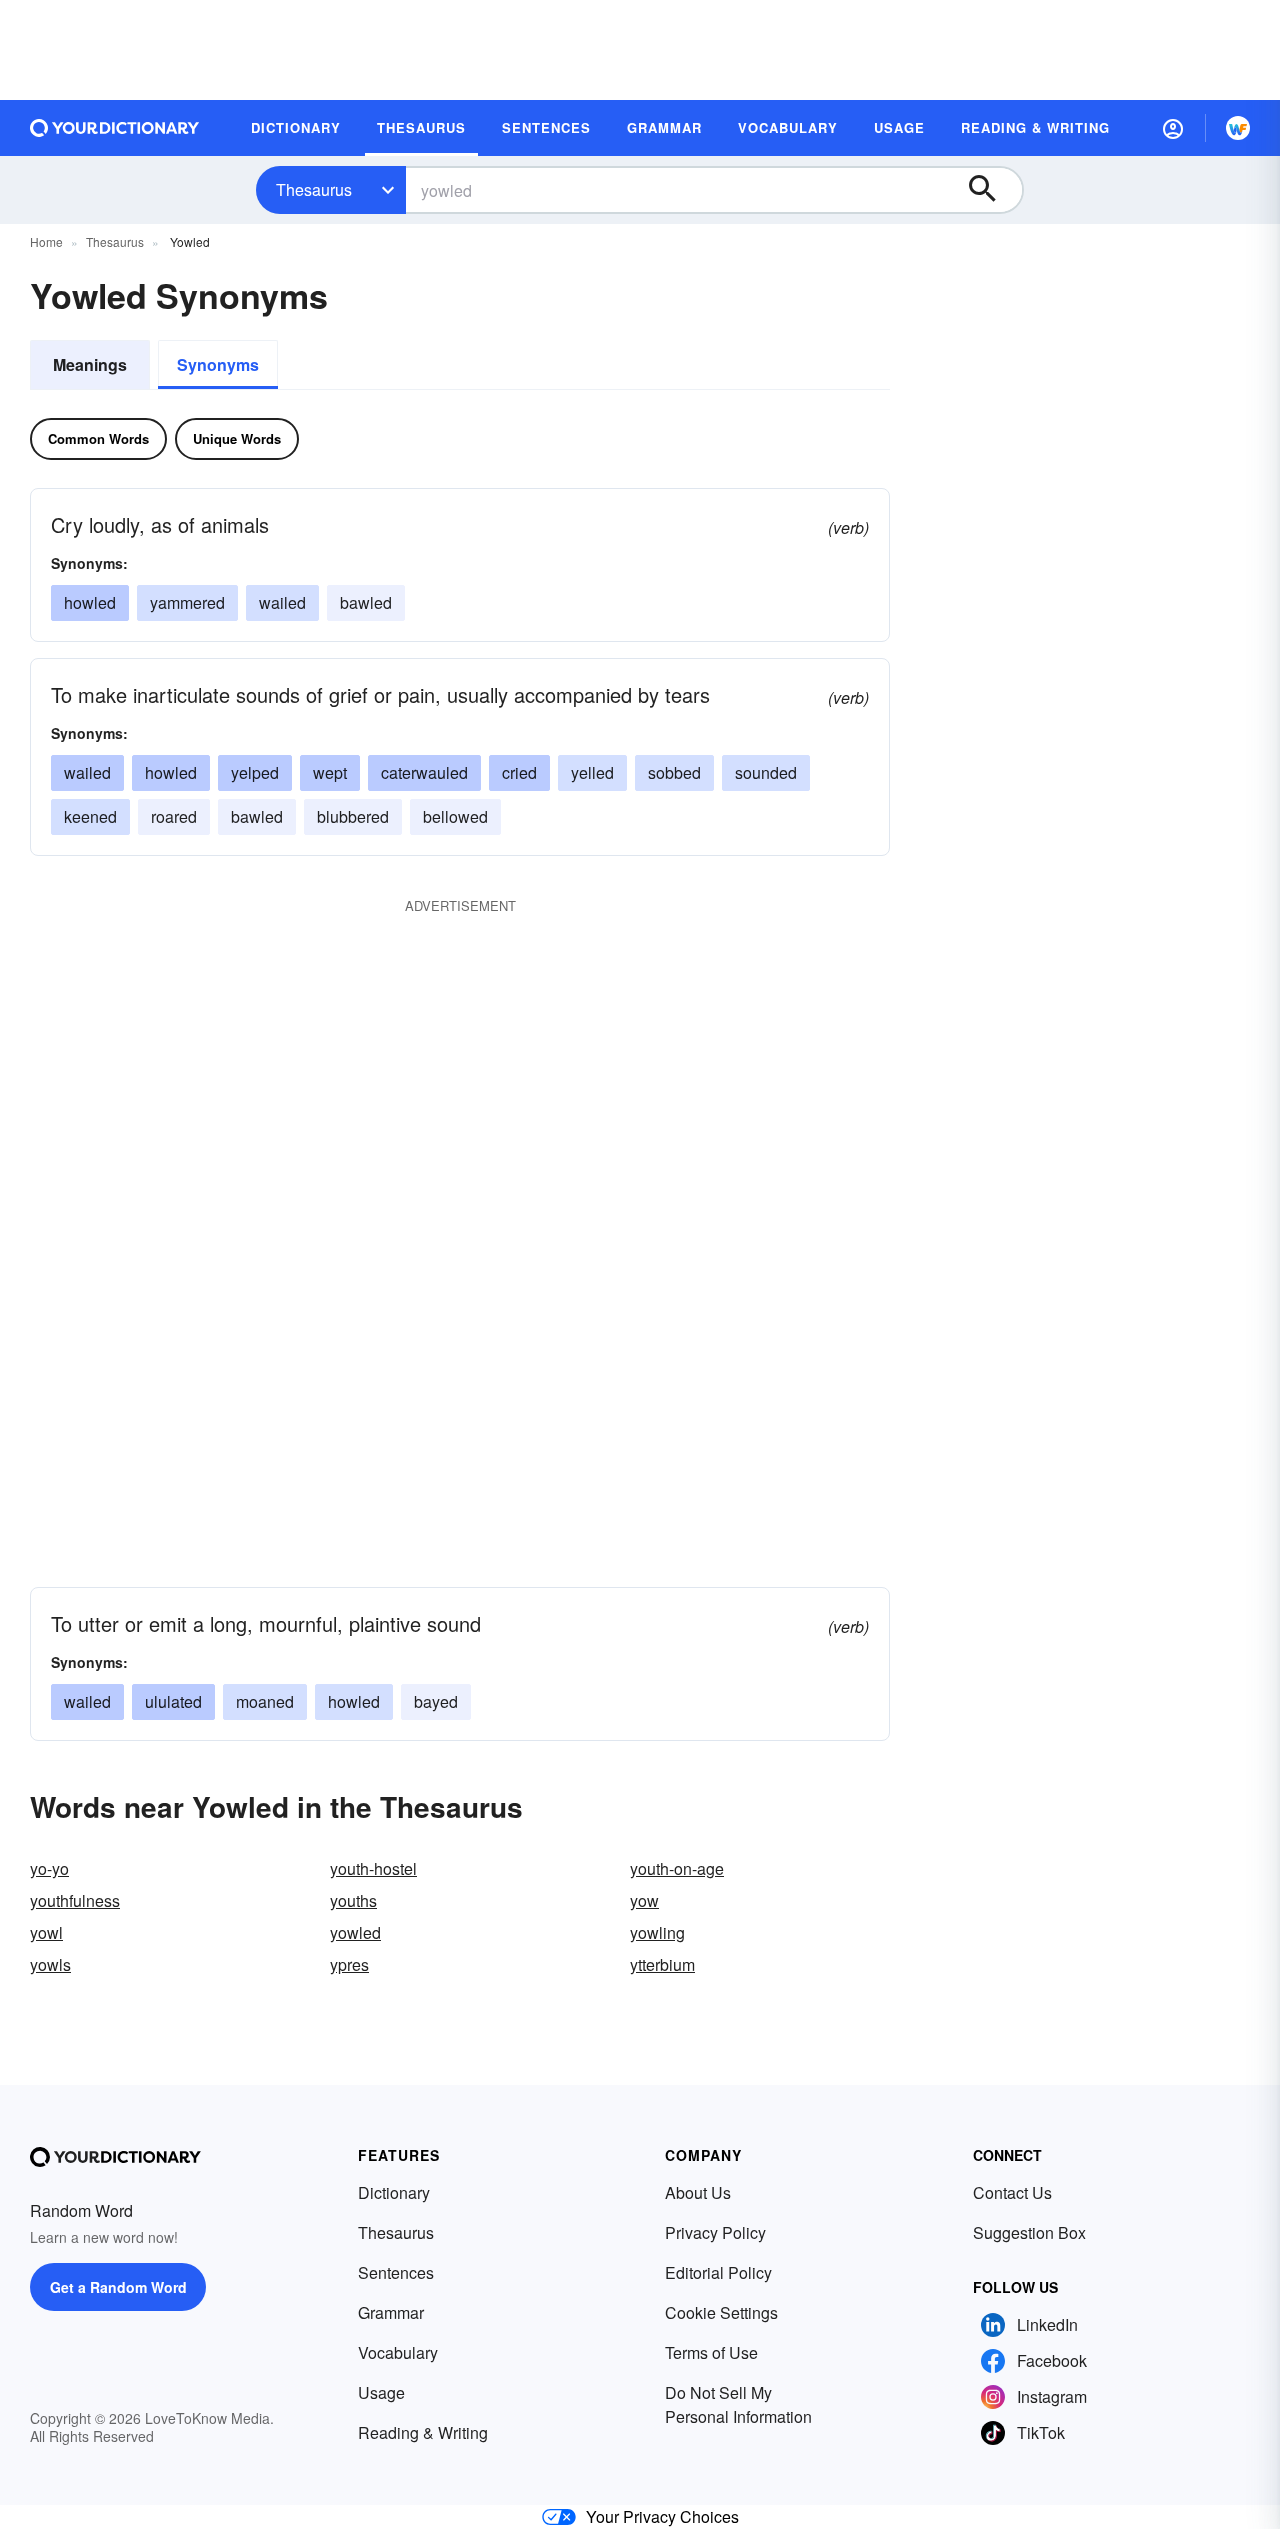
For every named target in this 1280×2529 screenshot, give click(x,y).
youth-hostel (373, 1868)
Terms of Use (711, 2352)
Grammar (391, 2312)
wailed (282, 602)
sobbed (674, 772)
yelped (255, 772)
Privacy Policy (715, 2232)
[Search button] (992, 190)
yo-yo (49, 1868)
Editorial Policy (718, 2272)
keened (90, 816)
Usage (381, 2392)
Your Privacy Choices (662, 2516)
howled (90, 602)
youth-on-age (677, 1868)
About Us (698, 2192)
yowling (657, 1932)
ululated (173, 1701)
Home (46, 241)
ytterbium (662, 1964)
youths (353, 1900)
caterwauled (424, 772)
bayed (436, 1701)
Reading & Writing (423, 2432)
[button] (1173, 128)
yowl (46, 1932)
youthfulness (75, 1900)
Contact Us (1012, 2192)
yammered (187, 602)
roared (174, 816)
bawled (366, 602)
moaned (265, 1701)
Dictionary (394, 2192)
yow (644, 1900)
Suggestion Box (1029, 2232)
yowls (50, 1964)
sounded (766, 772)
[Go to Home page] (115, 128)
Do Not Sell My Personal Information (738, 2404)
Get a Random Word (118, 2287)
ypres (349, 1964)
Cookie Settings (721, 2312)
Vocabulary (398, 2352)
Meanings (90, 364)
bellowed (455, 816)
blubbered (353, 816)
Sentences (396, 2272)
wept (330, 772)
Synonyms (218, 364)
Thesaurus (314, 189)
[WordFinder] (1238, 128)
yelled (592, 772)
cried (519, 772)
